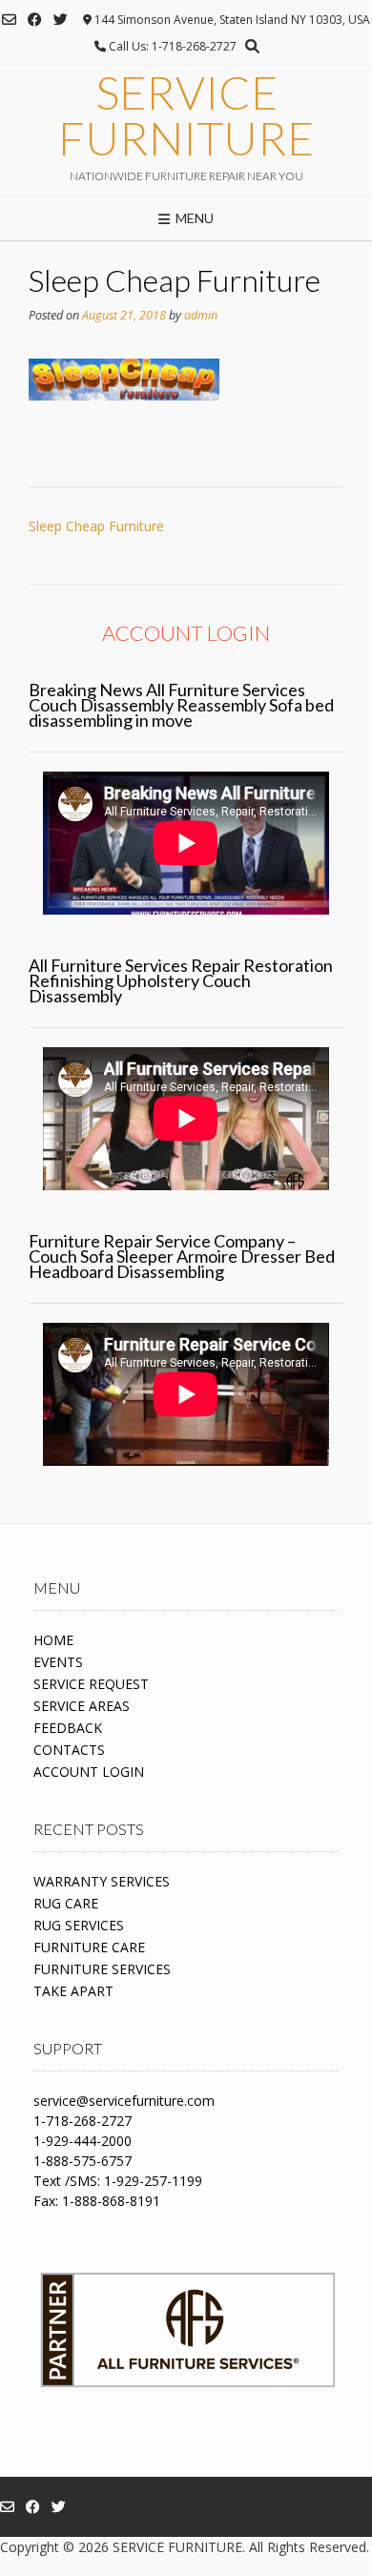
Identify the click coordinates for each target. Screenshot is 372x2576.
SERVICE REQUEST (91, 1684)
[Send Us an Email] (9, 20)
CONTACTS (69, 1750)
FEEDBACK (68, 1728)
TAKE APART (73, 1991)
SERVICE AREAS (82, 1706)
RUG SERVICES (79, 1925)
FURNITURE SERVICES (102, 1969)
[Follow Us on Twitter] (61, 20)
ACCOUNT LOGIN (89, 1772)
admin (201, 315)
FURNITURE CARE (89, 1947)
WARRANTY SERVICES (102, 1881)
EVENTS (58, 1662)
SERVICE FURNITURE (186, 115)
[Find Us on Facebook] (35, 20)
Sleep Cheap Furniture (96, 526)
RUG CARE (66, 1903)
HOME (53, 1640)
